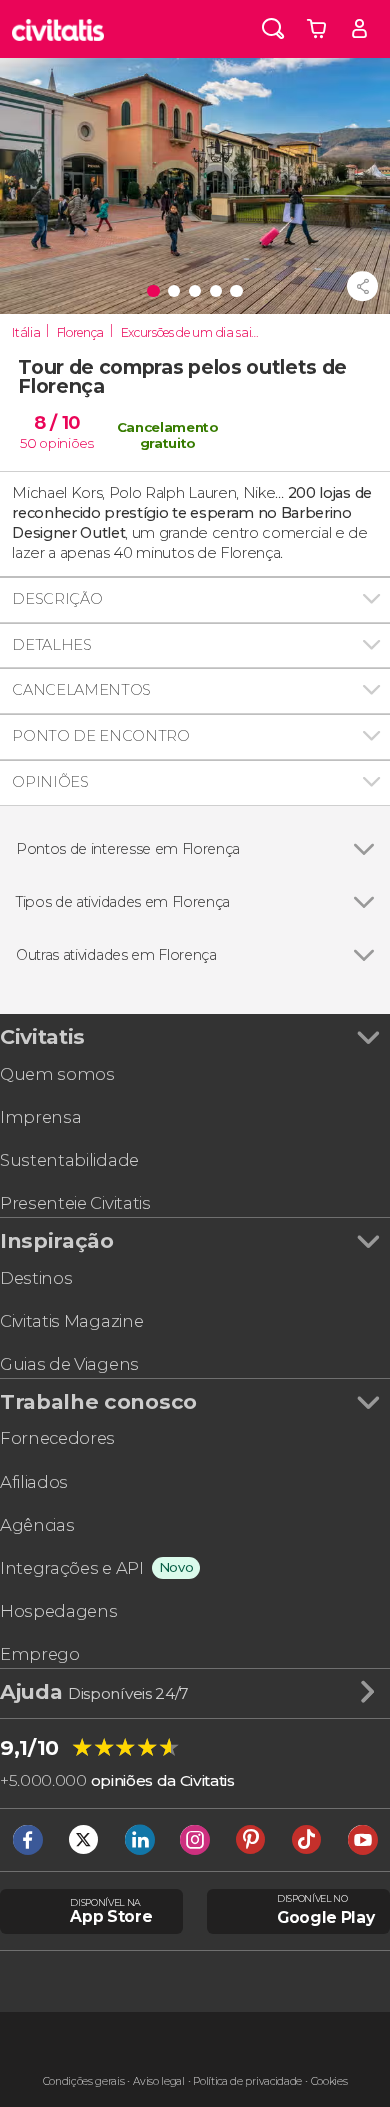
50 (28, 443)
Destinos (36, 1278)
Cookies (329, 2081)
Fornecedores (57, 1438)
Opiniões (50, 782)
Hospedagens (58, 1611)
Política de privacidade (247, 2081)
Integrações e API (72, 1568)
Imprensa (40, 1117)
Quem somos (57, 1074)
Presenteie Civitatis (75, 1203)
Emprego (40, 1654)
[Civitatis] (58, 29)
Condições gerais (84, 2081)
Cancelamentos (81, 690)
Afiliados (34, 1482)
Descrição (57, 599)
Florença (80, 332)
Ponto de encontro (101, 736)
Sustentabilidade (69, 1160)
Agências (37, 1525)
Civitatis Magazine (71, 1321)
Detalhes (51, 645)
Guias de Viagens (69, 1364)
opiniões (66, 443)
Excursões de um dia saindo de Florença (196, 332)
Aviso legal (158, 2081)
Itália (26, 332)
